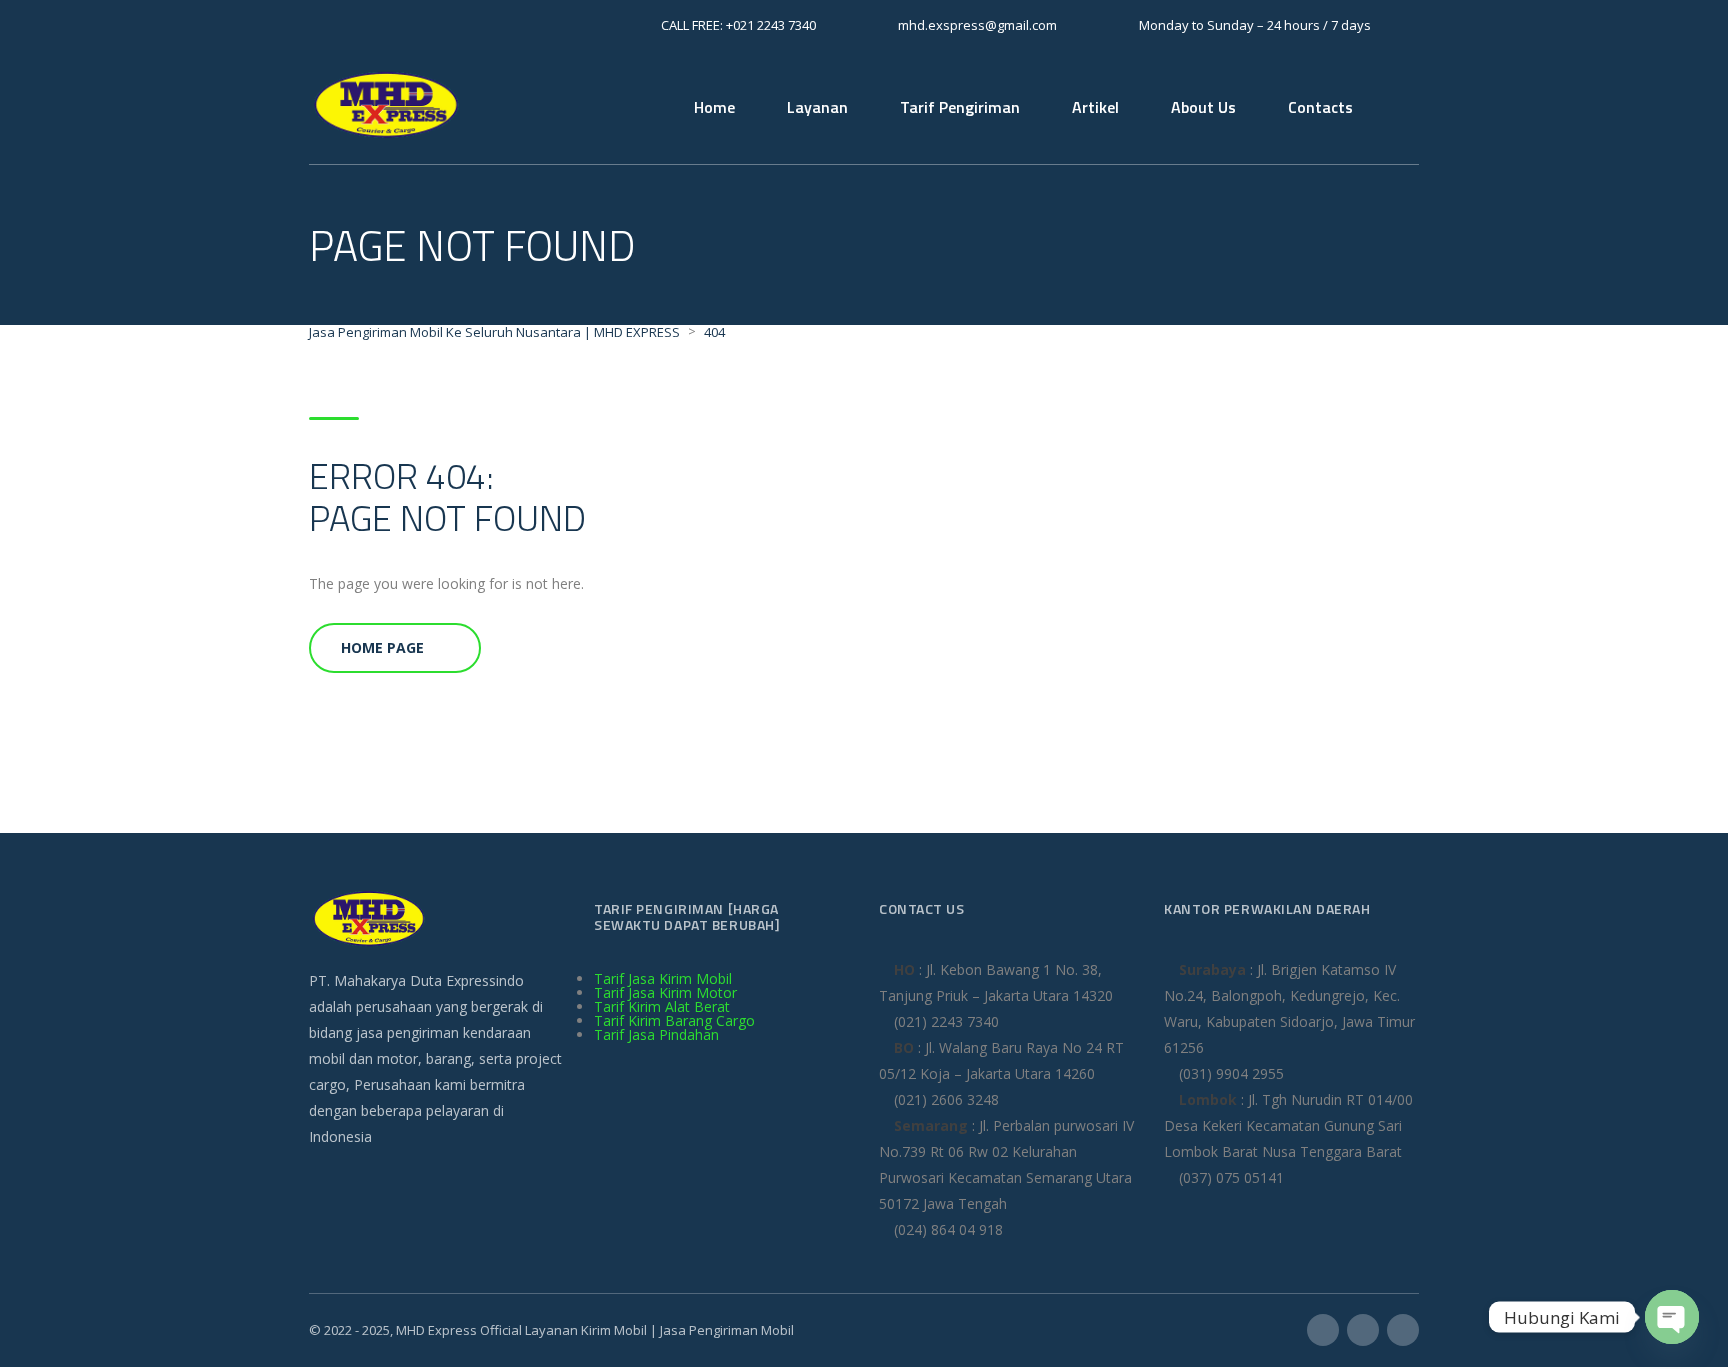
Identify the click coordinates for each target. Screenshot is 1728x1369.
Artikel (1095, 107)
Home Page (382, 647)
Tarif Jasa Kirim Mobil (663, 978)
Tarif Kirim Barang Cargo (674, 1020)
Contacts (1320, 107)
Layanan (817, 107)
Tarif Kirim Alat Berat (662, 1006)
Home (714, 107)
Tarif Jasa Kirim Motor (665, 992)
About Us (1203, 107)
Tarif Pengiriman (960, 107)
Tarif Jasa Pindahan (656, 1034)
